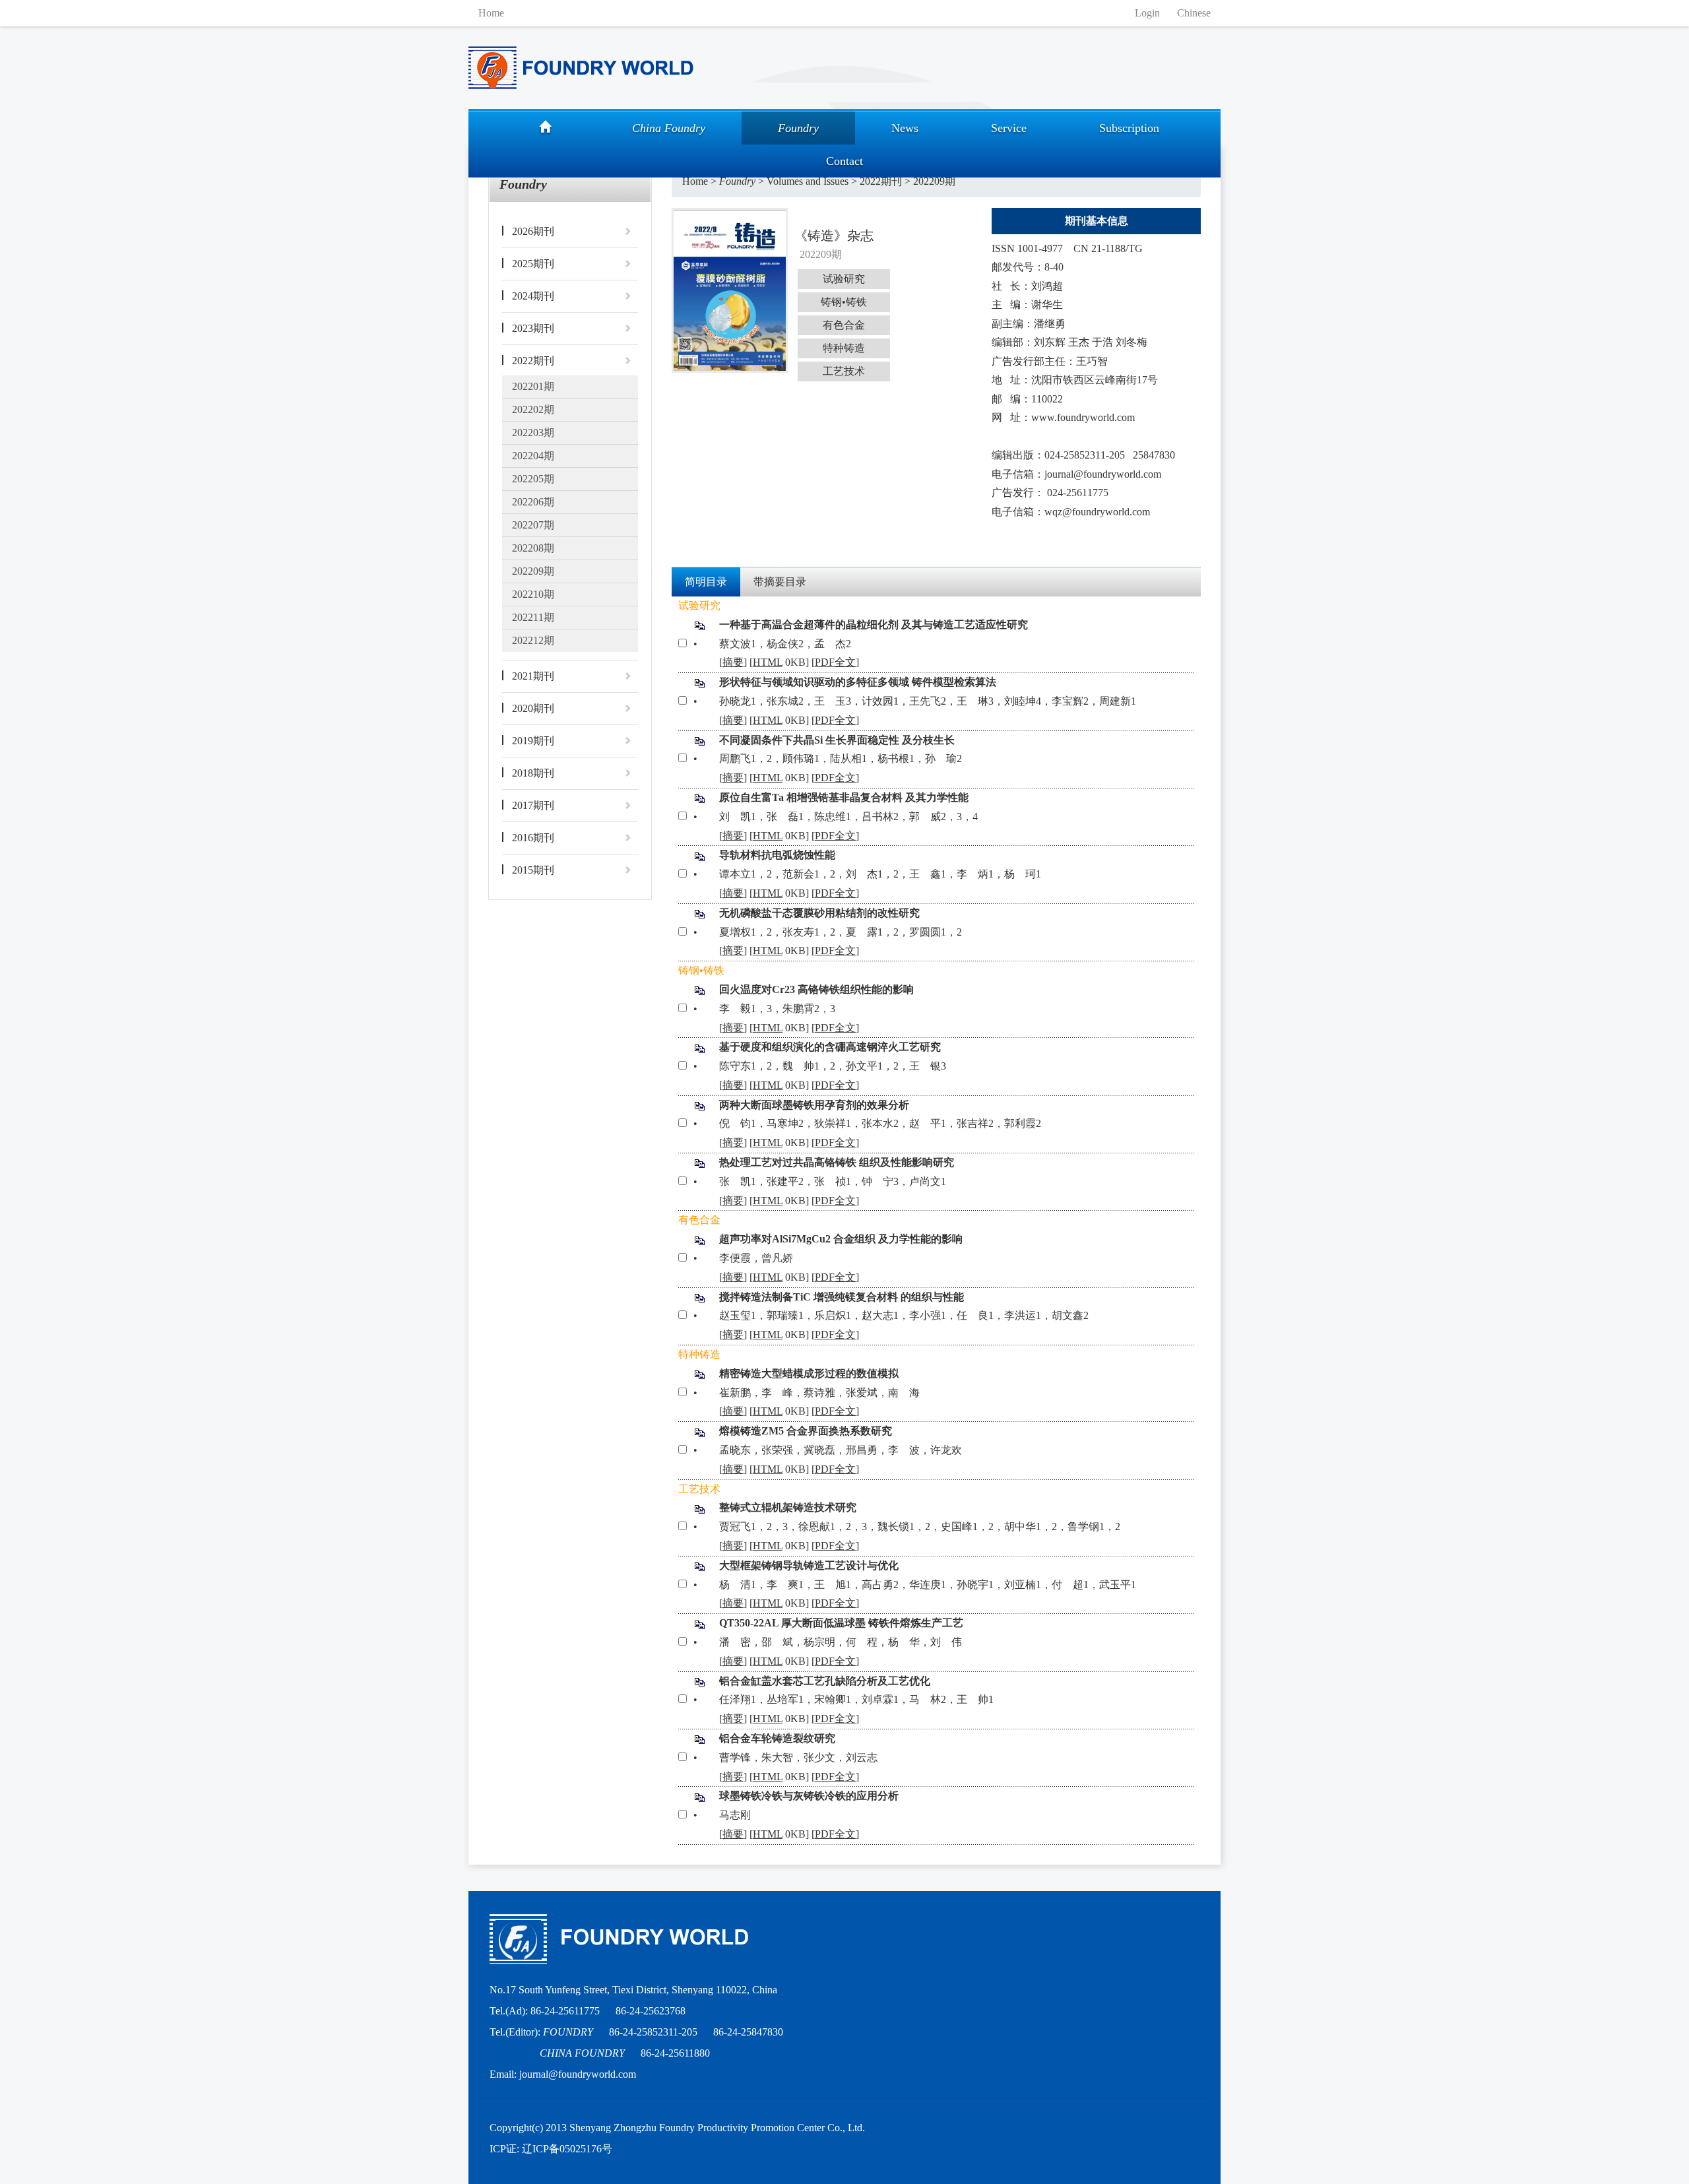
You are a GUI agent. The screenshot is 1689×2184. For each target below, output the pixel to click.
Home (491, 13)
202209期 (533, 571)
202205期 (533, 479)
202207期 (533, 525)
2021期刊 (533, 676)
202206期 (533, 502)
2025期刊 (533, 264)
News (905, 128)
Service (1009, 128)
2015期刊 (533, 870)
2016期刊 (533, 838)
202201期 (533, 386)
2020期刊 (533, 708)
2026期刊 (533, 231)
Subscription (1129, 128)
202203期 (533, 433)
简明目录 (706, 582)
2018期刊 (533, 773)
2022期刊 (533, 361)
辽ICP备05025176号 (567, 2149)
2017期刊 (533, 805)
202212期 (533, 640)
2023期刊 (533, 328)
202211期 (533, 617)
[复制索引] (700, 625)
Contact (844, 161)
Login (1147, 13)
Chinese (1194, 13)
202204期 (533, 456)
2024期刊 (533, 296)
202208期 (533, 548)
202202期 (533, 409)
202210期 (533, 594)
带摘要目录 (780, 582)
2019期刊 (533, 741)
